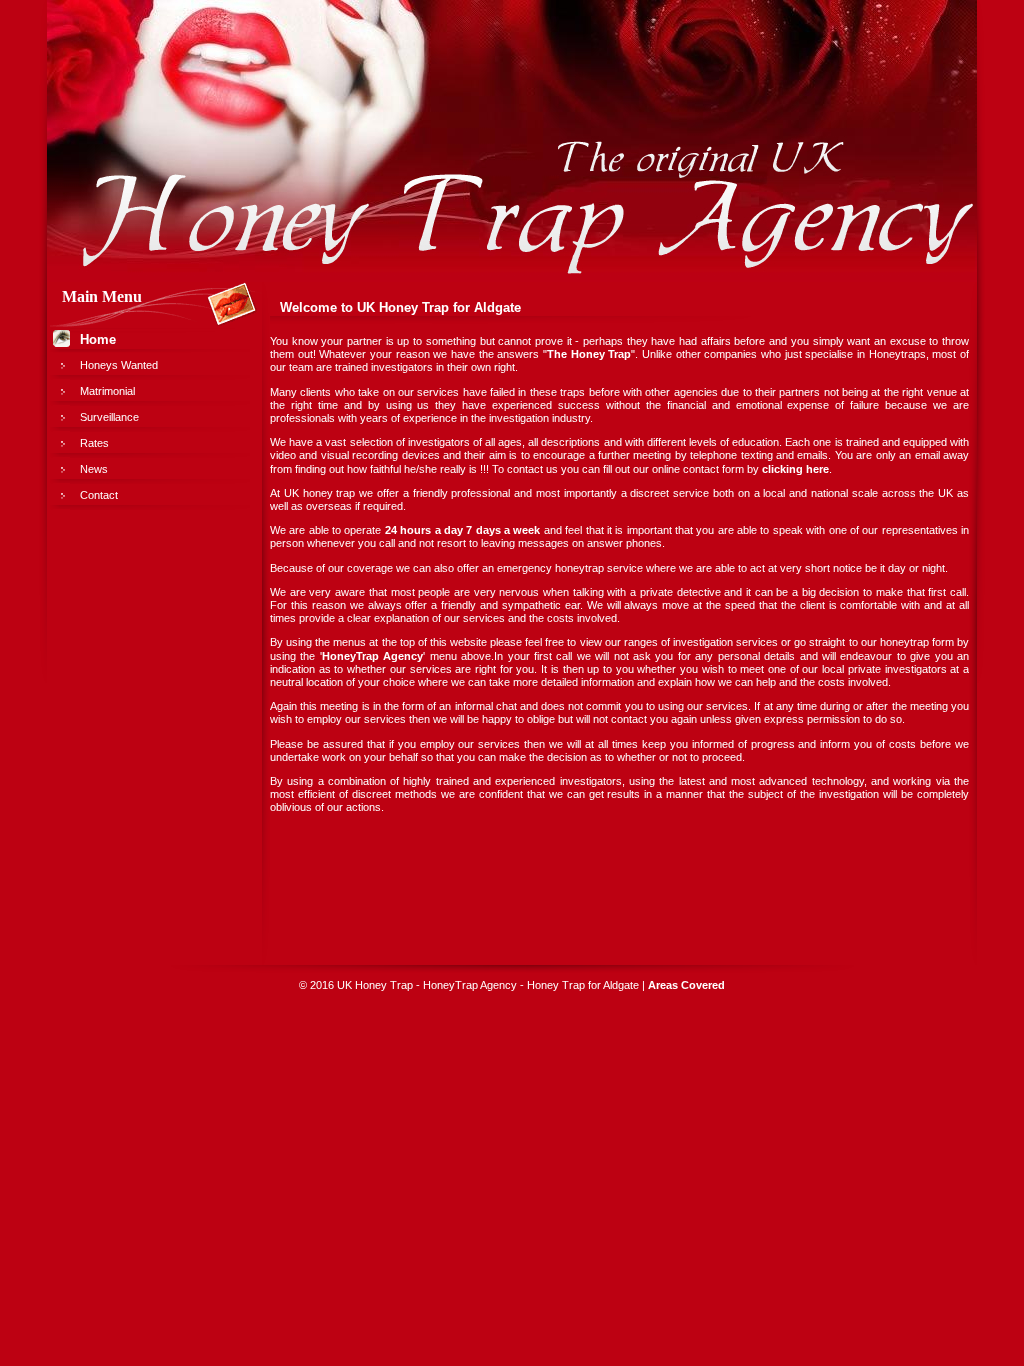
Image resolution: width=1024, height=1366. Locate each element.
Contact (99, 495)
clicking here (795, 469)
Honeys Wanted (119, 365)
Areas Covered (686, 985)
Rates (94, 443)
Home (98, 339)
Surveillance (109, 417)
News (94, 469)
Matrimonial (107, 391)
